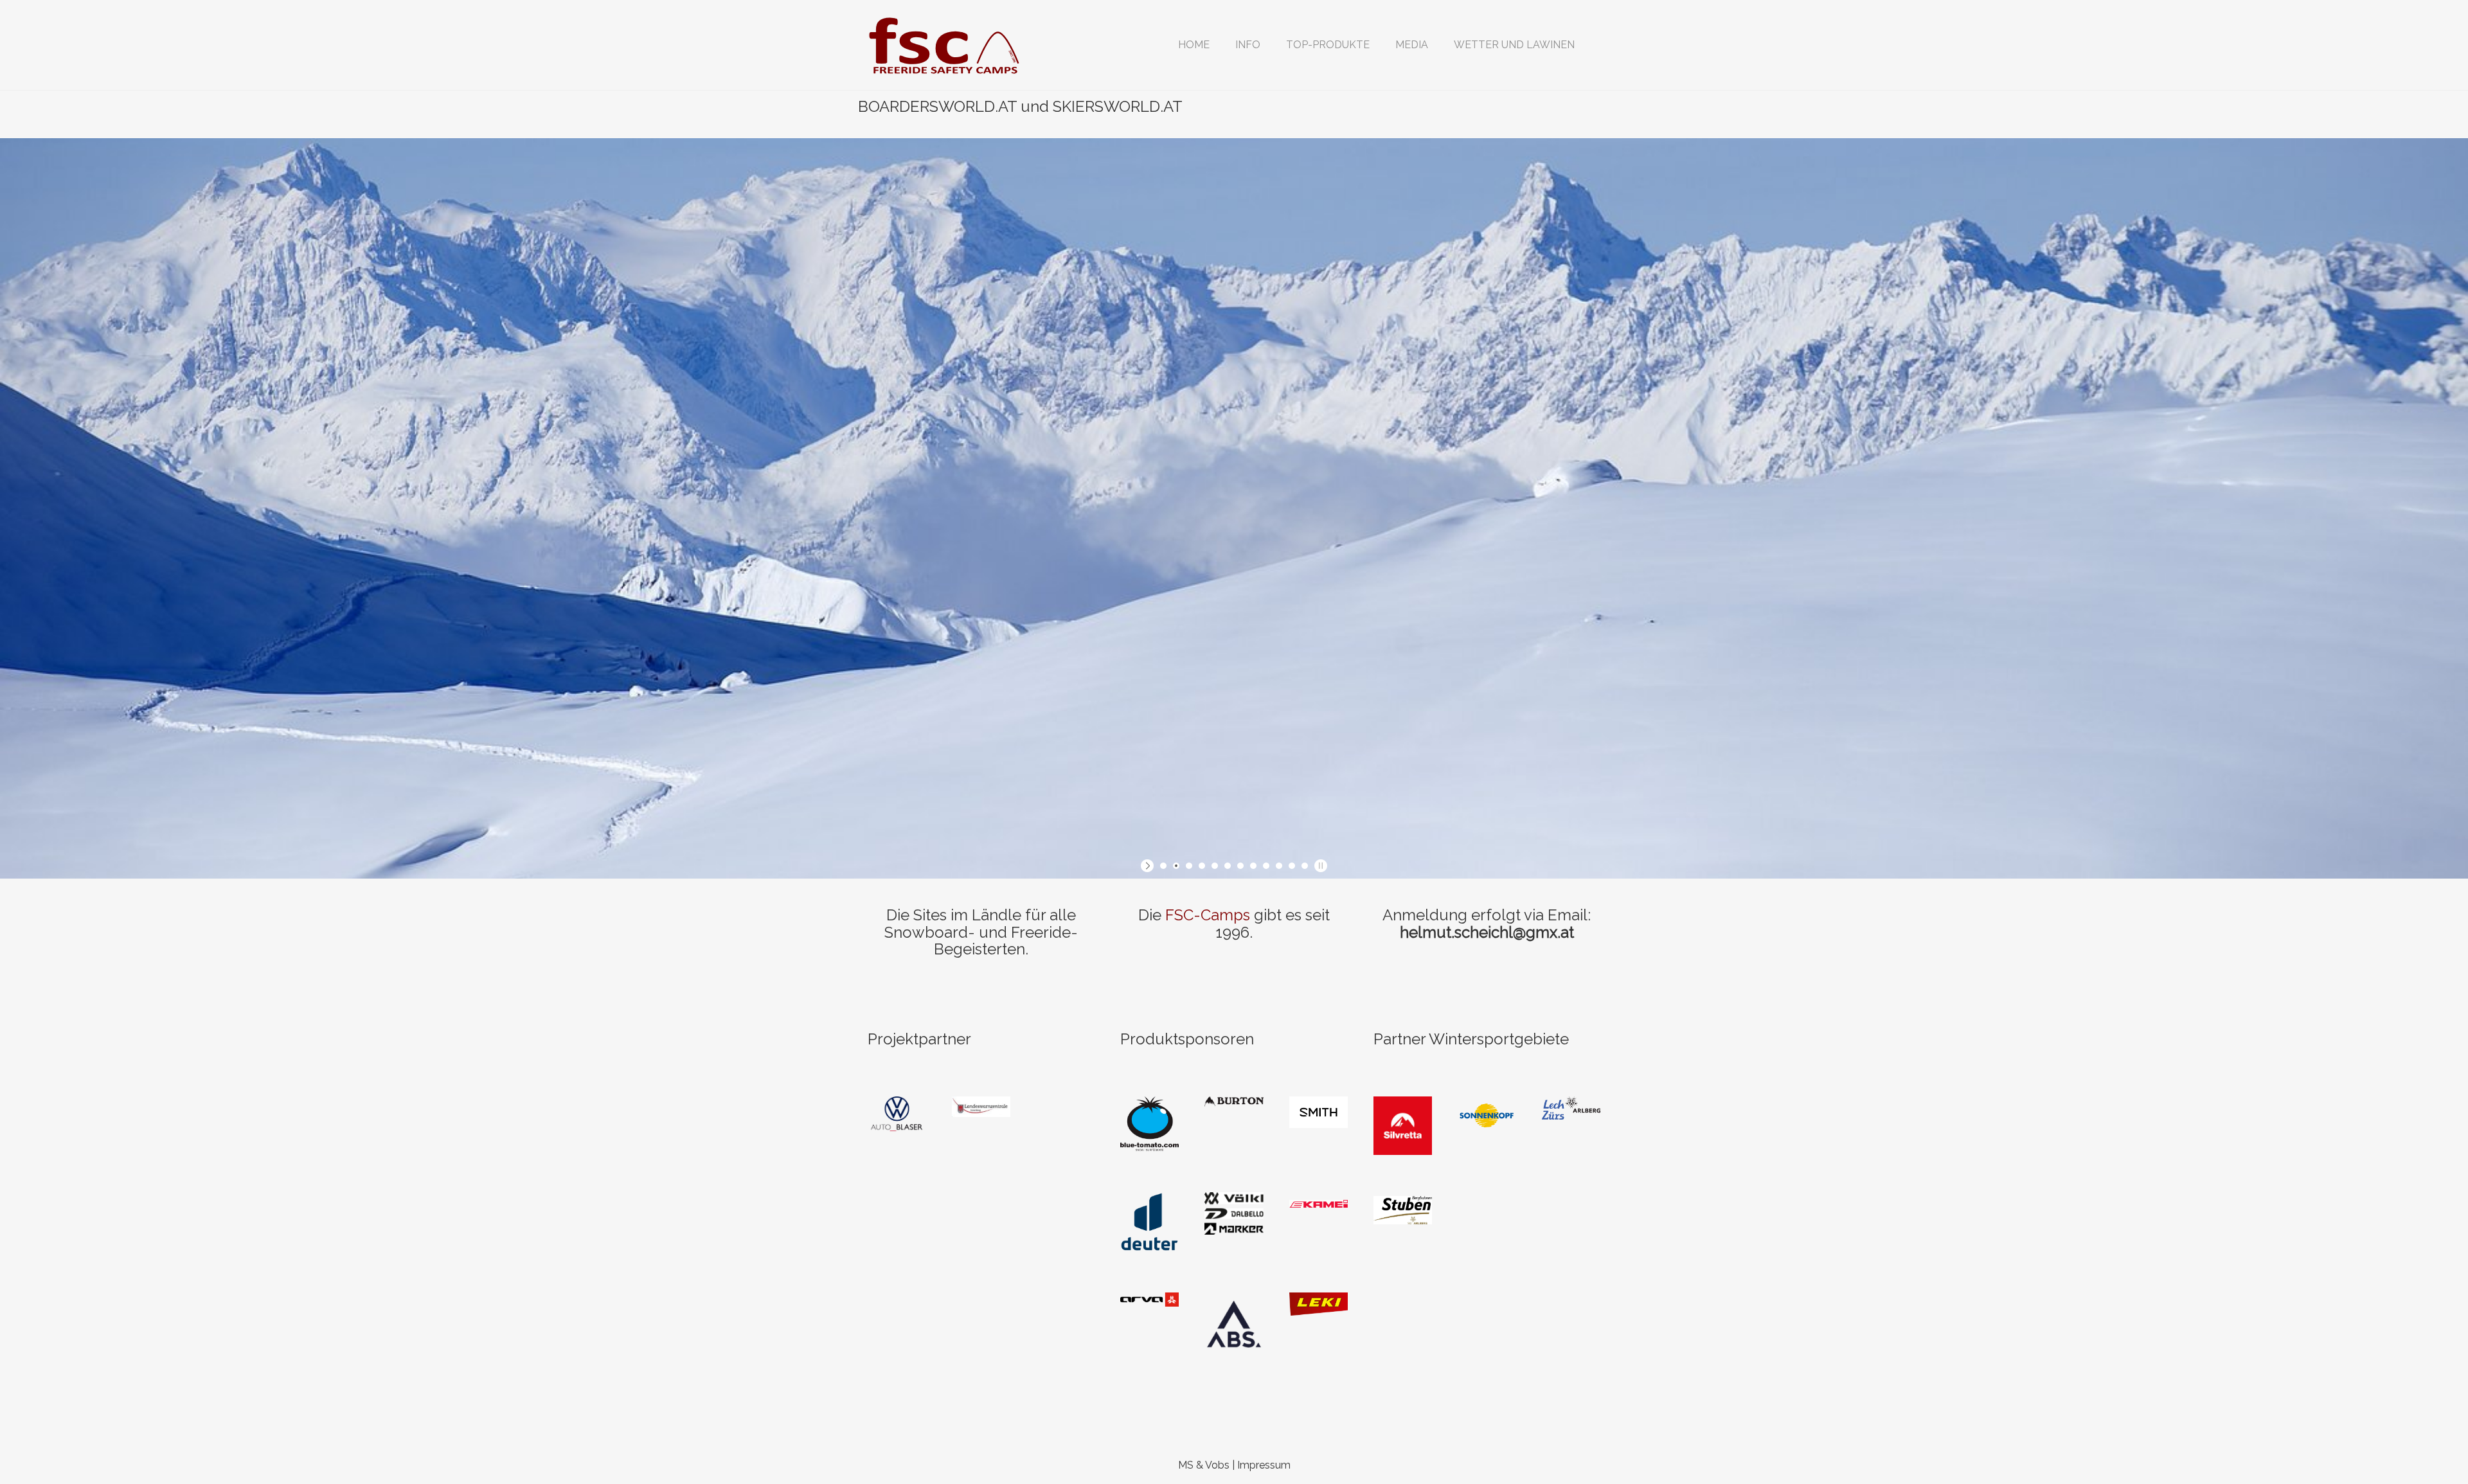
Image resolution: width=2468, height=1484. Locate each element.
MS (1186, 1465)
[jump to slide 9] (1266, 866)
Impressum (1264, 1465)
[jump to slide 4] (1202, 866)
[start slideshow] (1149, 866)
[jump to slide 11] (1292, 866)
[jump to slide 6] (1228, 866)
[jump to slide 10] (1279, 866)
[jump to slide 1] (1163, 866)
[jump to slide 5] (1215, 866)
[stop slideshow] (1319, 866)
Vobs (1217, 1465)
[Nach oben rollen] (2427, 1443)
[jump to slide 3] (1189, 866)
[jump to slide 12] (1305, 866)
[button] (1248, 45)
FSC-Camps (1208, 915)
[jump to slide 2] (1176, 866)
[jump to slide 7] (1240, 866)
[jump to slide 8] (1253, 866)
